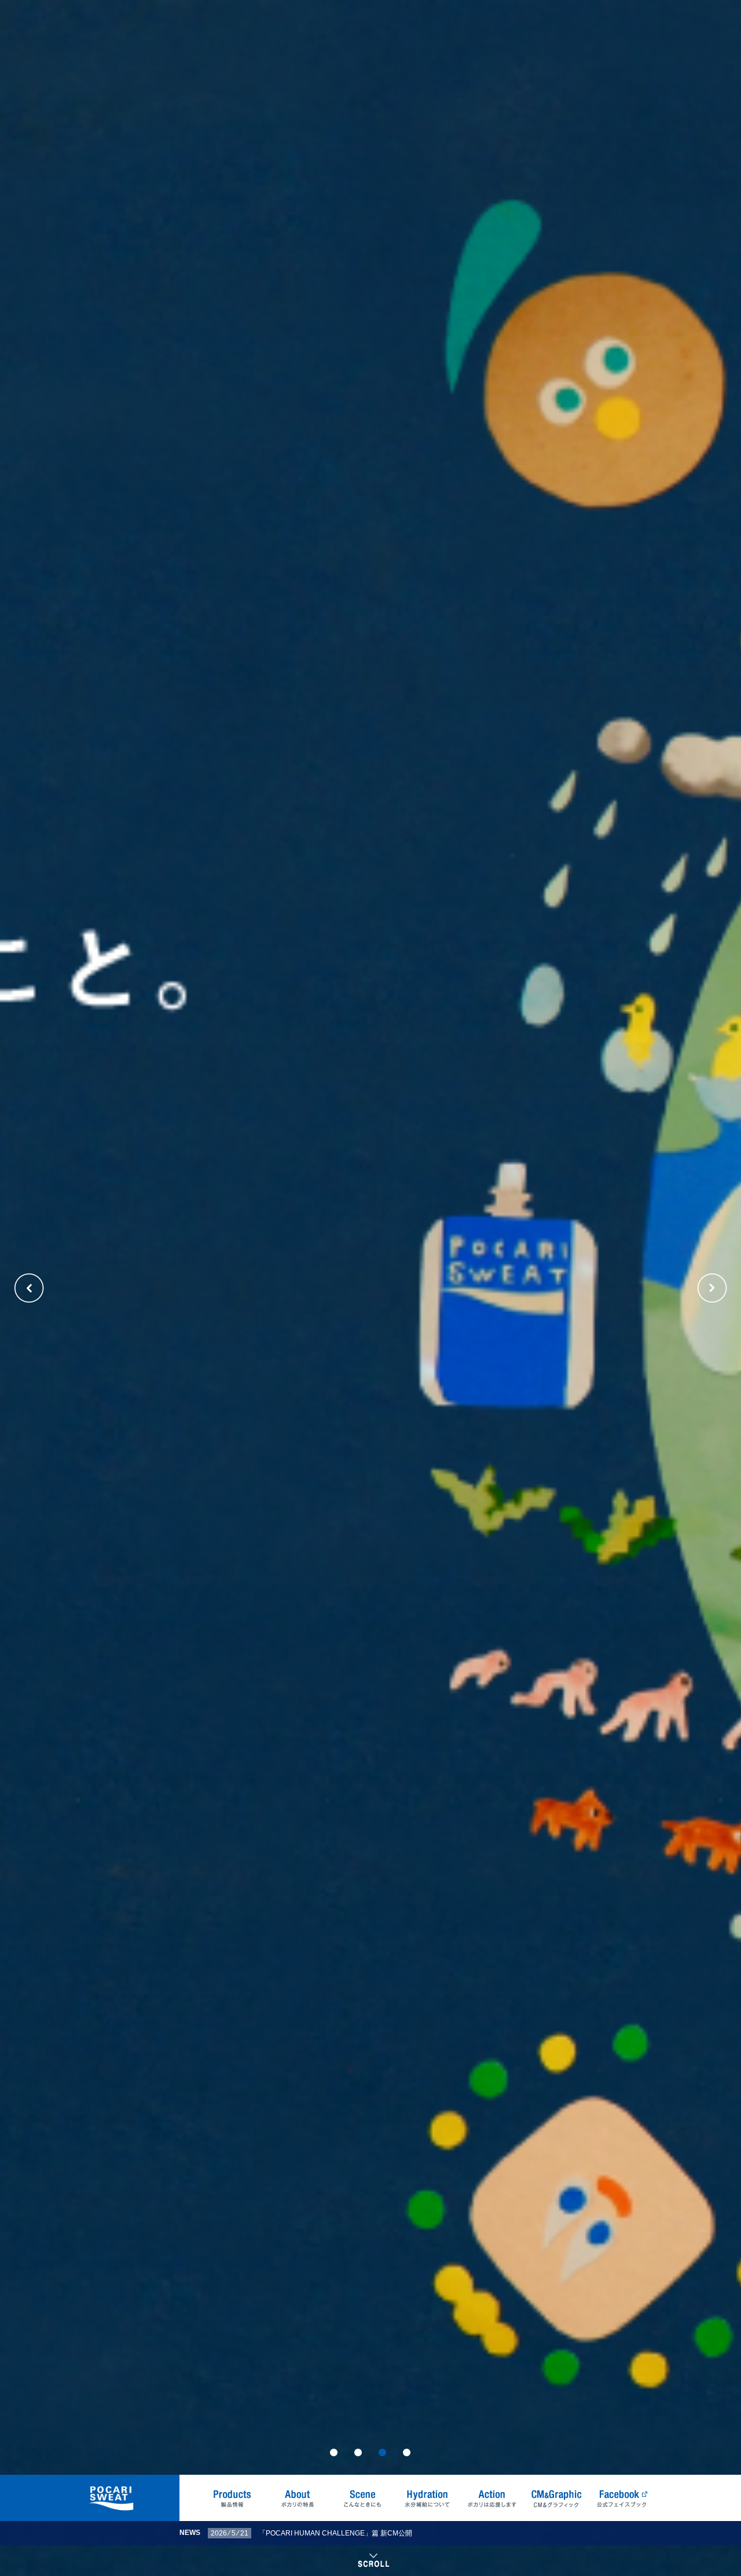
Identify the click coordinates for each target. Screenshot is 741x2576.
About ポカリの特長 (298, 2498)
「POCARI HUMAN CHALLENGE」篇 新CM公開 (335, 2533)
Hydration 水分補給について (427, 2498)
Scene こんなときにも (362, 2498)
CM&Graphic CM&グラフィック (557, 2498)
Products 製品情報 (233, 2498)
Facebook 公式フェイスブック (622, 2498)
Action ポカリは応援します (492, 2498)
